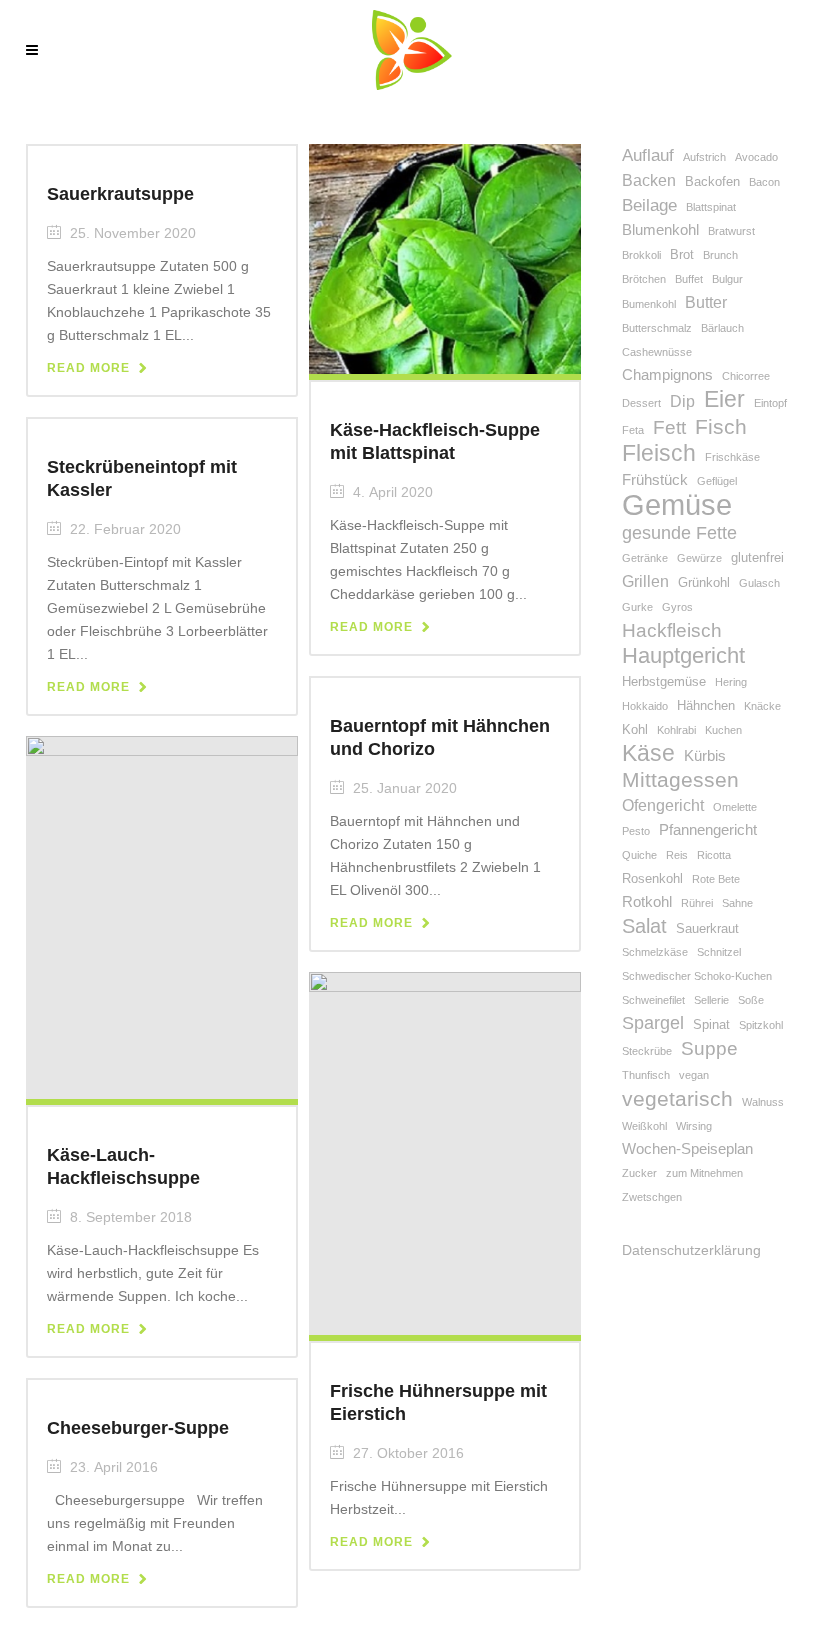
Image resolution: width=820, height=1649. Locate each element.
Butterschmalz (657, 328)
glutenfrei (757, 557)
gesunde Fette (679, 533)
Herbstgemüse (664, 681)
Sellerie (711, 1000)
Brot (682, 254)
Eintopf (770, 403)
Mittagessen (680, 779)
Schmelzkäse (655, 952)
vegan (694, 1075)
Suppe (709, 1048)
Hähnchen (706, 705)
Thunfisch (646, 1075)
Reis (677, 855)
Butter (706, 302)
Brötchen (644, 279)
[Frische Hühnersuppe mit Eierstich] (445, 1152)
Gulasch (759, 583)
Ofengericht (663, 805)
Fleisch (659, 453)
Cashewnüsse (657, 352)
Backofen (712, 181)
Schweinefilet (653, 1000)
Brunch (720, 255)
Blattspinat (711, 207)
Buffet (689, 279)
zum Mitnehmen (704, 1173)
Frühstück (655, 480)
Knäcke (762, 706)
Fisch (721, 426)
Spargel (653, 1023)
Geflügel (717, 481)
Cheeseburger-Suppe (138, 1428)
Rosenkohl (652, 878)
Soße (751, 1000)
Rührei (697, 903)
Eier (724, 399)
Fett (669, 427)
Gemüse (677, 504)
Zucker (639, 1173)
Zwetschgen (652, 1197)
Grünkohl (704, 582)
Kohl (635, 729)
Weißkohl (644, 1126)
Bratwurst (731, 231)
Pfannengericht (708, 830)
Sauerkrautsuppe (120, 194)
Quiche (639, 855)
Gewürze (699, 558)
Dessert (641, 403)
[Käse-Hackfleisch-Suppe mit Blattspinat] (445, 258)
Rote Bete (716, 879)
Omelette (735, 807)
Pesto (636, 831)
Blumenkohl (660, 230)
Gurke (637, 607)
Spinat (711, 1024)
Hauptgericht (683, 655)
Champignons (667, 375)
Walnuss (763, 1102)
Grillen (645, 581)
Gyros (677, 607)
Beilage (649, 205)
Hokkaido (645, 706)
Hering (731, 682)
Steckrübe (647, 1051)
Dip (682, 401)
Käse (648, 753)
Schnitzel (719, 952)
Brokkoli (641, 255)
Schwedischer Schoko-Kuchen (697, 976)
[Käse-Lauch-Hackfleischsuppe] (162, 916)
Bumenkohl (649, 304)
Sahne (737, 903)
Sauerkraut (707, 928)
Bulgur (727, 279)
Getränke (645, 558)
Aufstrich (704, 157)
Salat (644, 926)
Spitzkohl (761, 1025)
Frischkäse (732, 457)
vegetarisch (677, 1098)
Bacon (764, 182)
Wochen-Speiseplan (687, 1149)
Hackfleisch (672, 630)
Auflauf (648, 155)
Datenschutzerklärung (691, 1250)
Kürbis (705, 756)
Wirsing (694, 1126)
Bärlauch (722, 328)
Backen (649, 180)
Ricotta (714, 855)
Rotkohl (647, 902)
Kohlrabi (676, 730)
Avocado (756, 157)
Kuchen (723, 730)
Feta (633, 430)
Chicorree (746, 376)
